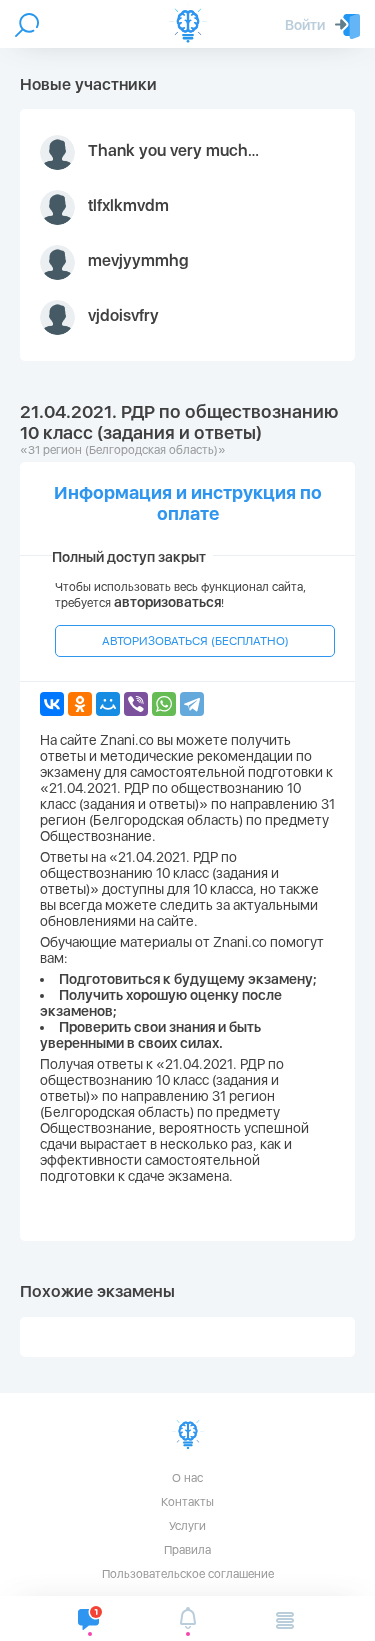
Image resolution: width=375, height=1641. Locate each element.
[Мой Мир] (108, 704)
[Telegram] (192, 704)
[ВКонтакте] (52, 704)
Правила (187, 1550)
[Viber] (136, 704)
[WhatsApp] (164, 704)
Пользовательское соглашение (188, 1574)
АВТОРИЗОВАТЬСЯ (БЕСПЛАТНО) (195, 641)
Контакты (187, 1502)
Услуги (187, 1526)
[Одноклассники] (80, 704)
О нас (187, 1478)
